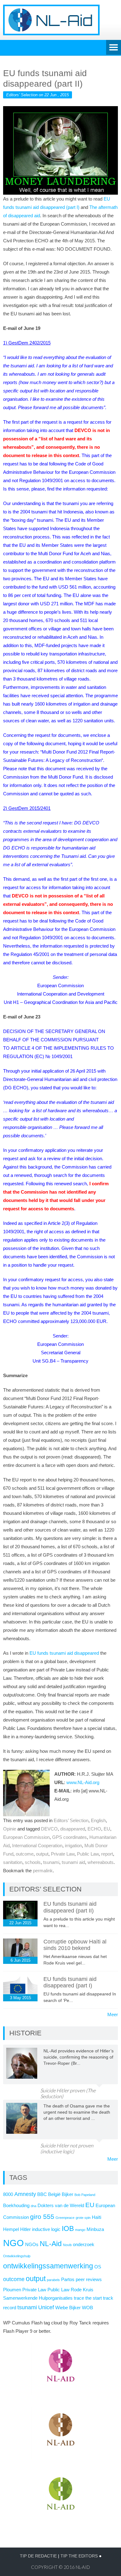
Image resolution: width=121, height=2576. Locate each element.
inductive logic (46, 2229)
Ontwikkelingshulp (17, 2256)
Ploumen (12, 2290)
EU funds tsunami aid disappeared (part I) (70, 1982)
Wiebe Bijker (68, 2308)
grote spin (83, 2218)
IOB (68, 2228)
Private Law (63, 1854)
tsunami (51, 1862)
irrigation (73, 1846)
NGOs (32, 2245)
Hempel (11, 2229)
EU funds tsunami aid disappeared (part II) (70, 1907)
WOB (87, 2308)
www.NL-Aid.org (83, 1782)
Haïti (96, 2217)
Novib (67, 2245)
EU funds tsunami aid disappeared (64, 1653)
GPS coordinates (69, 1837)
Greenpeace (65, 2218)
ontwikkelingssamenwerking (48, 2266)
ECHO (94, 1829)
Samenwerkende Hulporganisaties (38, 2298)
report (107, 1854)
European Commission (26, 1837)
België (54, 2194)
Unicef (46, 2307)
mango (80, 2230)
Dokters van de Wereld (61, 2206)
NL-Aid (51, 2244)
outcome (25, 1854)
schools (33, 1862)
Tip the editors (79, 2556)
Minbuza (95, 2229)
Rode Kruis (82, 2290)
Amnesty (25, 2194)
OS (98, 2267)
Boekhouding (16, 2206)
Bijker (67, 2194)
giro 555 (42, 2217)
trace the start (88, 2298)
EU (107, 1829)
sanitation (13, 1862)
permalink (43, 1871)
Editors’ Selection (71, 1820)
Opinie (10, 1829)
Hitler (25, 2229)
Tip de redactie (38, 2556)
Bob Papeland (85, 2195)
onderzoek (84, 2245)
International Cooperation (37, 1846)
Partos (68, 2280)
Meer (113, 2014)
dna (34, 2206)
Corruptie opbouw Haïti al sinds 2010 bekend (75, 1945)
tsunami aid (73, 1862)
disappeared (73, 1829)
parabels (53, 2280)
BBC (42, 2194)
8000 (8, 2194)
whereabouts (101, 1862)
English (98, 1820)
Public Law (88, 1854)
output (42, 1854)
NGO (13, 2243)
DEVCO (49, 1829)
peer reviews (89, 2280)
